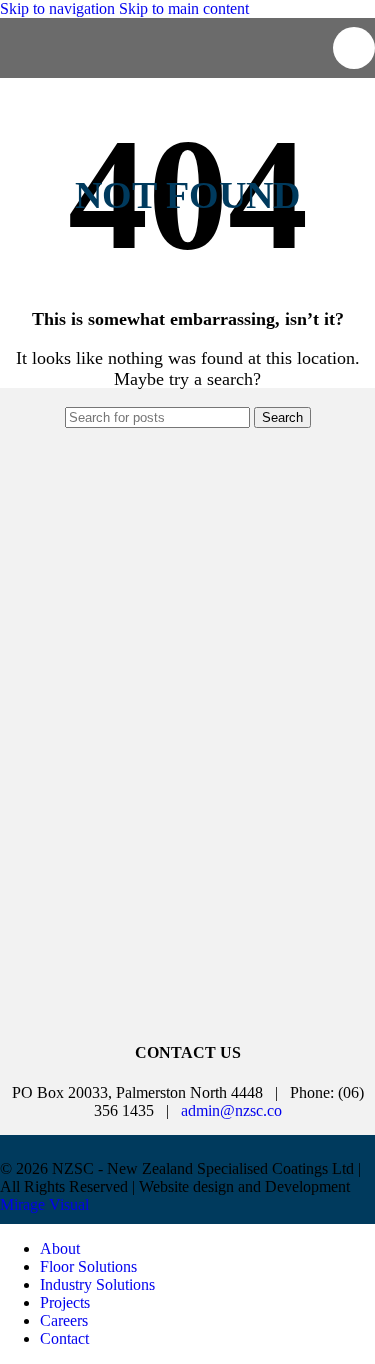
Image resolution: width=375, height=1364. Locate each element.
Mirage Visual (44, 1204)
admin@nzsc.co (231, 1110)
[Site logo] (122, 68)
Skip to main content (184, 8)
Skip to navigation (59, 8)
